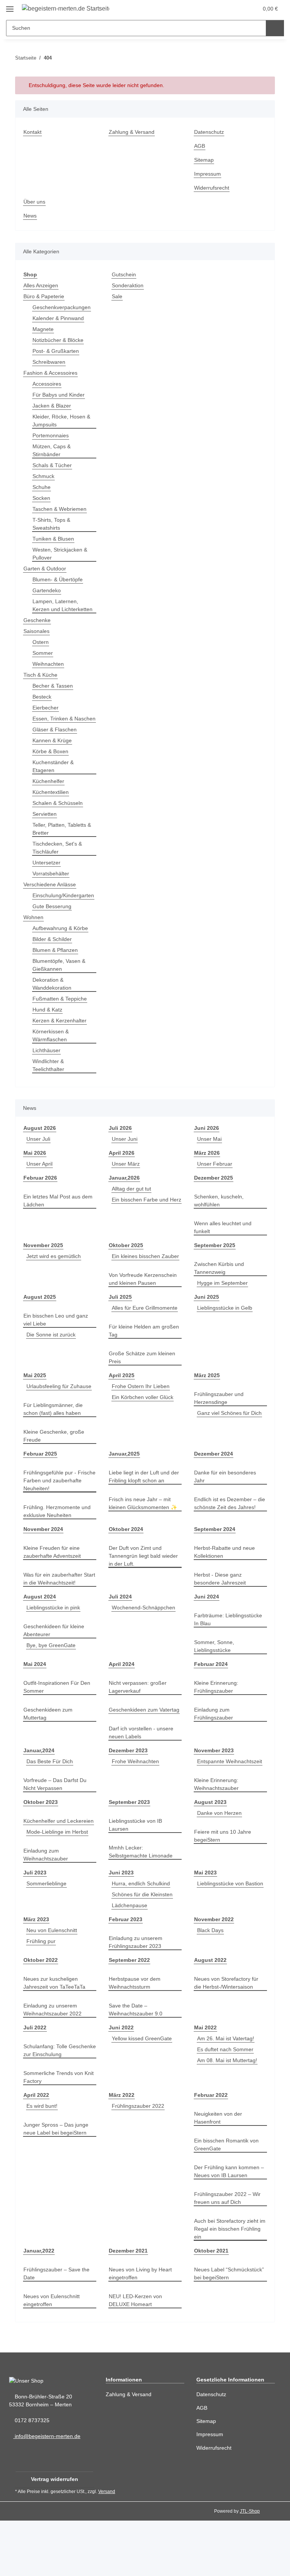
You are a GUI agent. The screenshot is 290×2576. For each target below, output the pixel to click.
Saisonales (37, 639)
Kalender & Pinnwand (60, 318)
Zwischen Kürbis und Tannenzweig (221, 1284)
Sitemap (204, 160)
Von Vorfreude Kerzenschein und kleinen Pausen (145, 1303)
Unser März (126, 1180)
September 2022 (130, 2016)
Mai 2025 (35, 1407)
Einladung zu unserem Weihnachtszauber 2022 (54, 2065)
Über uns (35, 202)
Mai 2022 (206, 2083)
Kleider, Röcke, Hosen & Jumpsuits (62, 421)
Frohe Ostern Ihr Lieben (142, 1418)
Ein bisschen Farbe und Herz (139, 1227)
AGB (199, 146)
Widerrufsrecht (213, 188)
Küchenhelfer (50, 797)
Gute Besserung (53, 922)
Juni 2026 (206, 1144)
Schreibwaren (50, 362)
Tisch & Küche (41, 683)
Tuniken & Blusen (55, 539)
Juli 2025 (120, 1321)
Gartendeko (47, 591)
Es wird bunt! (43, 2161)
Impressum (208, 174)
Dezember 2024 (214, 1493)
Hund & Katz (48, 1026)
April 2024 (122, 1704)
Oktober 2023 (41, 1850)
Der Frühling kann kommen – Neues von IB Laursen (229, 2227)
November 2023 (214, 1798)
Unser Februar (215, 1180)
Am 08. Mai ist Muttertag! (229, 2116)
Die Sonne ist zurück (52, 1358)
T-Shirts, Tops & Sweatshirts (52, 524)
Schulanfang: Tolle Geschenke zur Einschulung (59, 2106)
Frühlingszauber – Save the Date (58, 2329)
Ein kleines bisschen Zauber (144, 1280)
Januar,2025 (124, 1493)
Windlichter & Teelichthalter (50, 1081)
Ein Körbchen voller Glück (144, 1429)
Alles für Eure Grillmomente (144, 1340)
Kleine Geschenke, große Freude (55, 1476)
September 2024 (215, 1569)
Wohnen (34, 933)
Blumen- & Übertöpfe (59, 580)
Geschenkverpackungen (63, 307)
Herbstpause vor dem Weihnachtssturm (136, 2038)
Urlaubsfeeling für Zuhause (58, 1426)
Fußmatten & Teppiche (61, 1015)
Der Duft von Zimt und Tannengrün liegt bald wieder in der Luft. (137, 1596)
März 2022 (122, 2151)
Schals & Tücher (53, 465)
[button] (219, 8)
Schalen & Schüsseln (59, 819)
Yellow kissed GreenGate (143, 2094)
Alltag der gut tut (133, 1205)
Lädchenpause (130, 1961)
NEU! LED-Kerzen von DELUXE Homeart (136, 2356)
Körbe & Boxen (51, 767)
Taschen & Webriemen (61, 509)
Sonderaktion (129, 286)
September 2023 (130, 1850)
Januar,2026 (124, 1194)
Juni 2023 (120, 1928)
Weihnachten (49, 672)
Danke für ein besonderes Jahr (227, 1516)
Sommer (43, 661)
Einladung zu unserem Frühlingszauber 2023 (137, 1998)
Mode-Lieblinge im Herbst (59, 1887)
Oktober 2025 (126, 1261)
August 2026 (39, 1144)
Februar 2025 (40, 1493)
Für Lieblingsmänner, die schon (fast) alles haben (55, 1449)
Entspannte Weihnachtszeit (232, 1809)
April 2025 (122, 1407)
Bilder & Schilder (54, 955)
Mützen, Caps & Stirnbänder (52, 451)
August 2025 (39, 1321)
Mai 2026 (35, 1169)
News (30, 216)
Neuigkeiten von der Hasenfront (220, 2173)
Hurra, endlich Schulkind (143, 1939)
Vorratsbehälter (52, 890)
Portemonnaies (52, 436)
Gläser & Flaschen (55, 746)
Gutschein (125, 275)
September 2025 (215, 1261)
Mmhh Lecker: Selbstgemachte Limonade (142, 1899)
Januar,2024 (39, 1798)
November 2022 (214, 1975)
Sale (117, 297)
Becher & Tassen (54, 694)
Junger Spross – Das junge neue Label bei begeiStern (57, 2184)
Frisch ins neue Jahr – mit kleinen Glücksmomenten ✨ (145, 1543)
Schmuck (44, 476)
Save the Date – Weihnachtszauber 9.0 (137, 2065)
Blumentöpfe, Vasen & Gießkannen (60, 981)
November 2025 (44, 1261)
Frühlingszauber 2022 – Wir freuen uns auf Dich (229, 2254)
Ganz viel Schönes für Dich (231, 1445)
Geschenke (37, 628)
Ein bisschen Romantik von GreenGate (228, 2200)
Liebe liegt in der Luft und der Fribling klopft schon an (144, 1516)
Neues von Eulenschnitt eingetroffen (53, 2356)
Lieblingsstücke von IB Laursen (137, 1873)
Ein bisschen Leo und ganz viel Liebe (57, 1344)
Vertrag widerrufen (54, 2535)
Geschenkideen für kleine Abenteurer (56, 1670)
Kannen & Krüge (53, 756)
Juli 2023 (34, 1928)
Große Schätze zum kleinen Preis (143, 1389)
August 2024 (39, 1636)
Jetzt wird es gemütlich (55, 1272)
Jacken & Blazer (52, 406)
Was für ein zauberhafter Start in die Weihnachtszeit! (58, 1618)
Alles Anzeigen (42, 286)
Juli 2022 (34, 2083)
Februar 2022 (211, 2151)
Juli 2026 (120, 1144)
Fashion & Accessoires (51, 373)
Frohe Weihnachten (137, 1809)
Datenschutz (210, 132)
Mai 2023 (206, 1928)
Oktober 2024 (126, 1569)
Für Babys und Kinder (60, 395)
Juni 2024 (206, 1636)
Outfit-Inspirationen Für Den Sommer (59, 1727)
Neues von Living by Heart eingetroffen (142, 2329)
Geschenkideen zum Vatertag (134, 1753)
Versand (109, 2547)
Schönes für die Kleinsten (144, 1950)
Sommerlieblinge (48, 1939)
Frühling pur (42, 1997)
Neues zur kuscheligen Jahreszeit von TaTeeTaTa (56, 2038)
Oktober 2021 (212, 2306)
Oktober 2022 (41, 2016)
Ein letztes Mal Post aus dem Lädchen (60, 1217)
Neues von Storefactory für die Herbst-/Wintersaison (228, 2038)
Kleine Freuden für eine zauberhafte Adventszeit (54, 1592)
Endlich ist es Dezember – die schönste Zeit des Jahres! (230, 1543)
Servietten (45, 830)
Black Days (211, 1986)
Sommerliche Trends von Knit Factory (55, 2133)
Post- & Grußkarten (57, 351)
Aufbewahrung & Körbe (62, 944)
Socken (41, 498)
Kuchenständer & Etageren (55, 782)
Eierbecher (46, 716)
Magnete (44, 329)
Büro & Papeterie (45, 297)
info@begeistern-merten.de (49, 2492)
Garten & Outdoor (46, 569)
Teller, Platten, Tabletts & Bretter (64, 845)
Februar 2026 (40, 1194)
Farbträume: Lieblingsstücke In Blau (230, 1659)
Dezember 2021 (129, 2306)
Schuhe (42, 487)
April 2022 (36, 2151)
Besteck (42, 705)
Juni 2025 (206, 1321)
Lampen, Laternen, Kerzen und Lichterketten (56, 609)
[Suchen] (275, 28)
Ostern (41, 650)
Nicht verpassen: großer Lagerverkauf (139, 1727)
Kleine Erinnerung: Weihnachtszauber (218, 1832)
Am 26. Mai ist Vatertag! (227, 2094)
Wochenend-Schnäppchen (145, 1647)
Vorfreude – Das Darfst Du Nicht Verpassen (56, 1832)
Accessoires (47, 384)
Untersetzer (47, 879)
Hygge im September (224, 1299)
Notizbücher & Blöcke (60, 340)
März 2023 (37, 1975)
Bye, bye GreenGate (51, 1685)
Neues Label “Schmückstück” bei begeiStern (230, 2329)
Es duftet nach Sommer (227, 2105)
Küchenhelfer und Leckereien (46, 1873)
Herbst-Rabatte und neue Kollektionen (226, 1592)
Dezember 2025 (214, 1194)
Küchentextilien (52, 808)
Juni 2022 (120, 2083)
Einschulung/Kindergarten (66, 911)
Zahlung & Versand (133, 132)
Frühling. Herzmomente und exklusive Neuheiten (59, 1551)
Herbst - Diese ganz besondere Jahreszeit (221, 1618)
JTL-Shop (251, 2566)
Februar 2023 (126, 1975)
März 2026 (207, 1169)
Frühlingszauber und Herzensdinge (221, 1430)
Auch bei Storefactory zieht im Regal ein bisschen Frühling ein (228, 2284)
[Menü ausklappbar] (10, 6)
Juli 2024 (120, 1636)
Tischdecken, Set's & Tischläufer (58, 864)
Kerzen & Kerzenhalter (61, 1037)
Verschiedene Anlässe (51, 900)
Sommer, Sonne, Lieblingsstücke (214, 1686)
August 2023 (210, 1850)
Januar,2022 (39, 2306)
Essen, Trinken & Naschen (53, 731)
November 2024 (44, 1569)
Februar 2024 (211, 1704)
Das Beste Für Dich (50, 1809)
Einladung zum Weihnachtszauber (47, 1910)
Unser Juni (125, 1155)
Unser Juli (39, 1155)
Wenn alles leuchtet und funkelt (225, 1243)
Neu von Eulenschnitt (54, 1986)
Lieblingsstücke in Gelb (226, 1332)
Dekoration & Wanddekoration (53, 1000)
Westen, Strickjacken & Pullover (61, 554)
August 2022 (210, 2016)
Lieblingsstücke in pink (55, 1647)
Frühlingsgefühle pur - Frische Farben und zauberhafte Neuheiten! (54, 1520)
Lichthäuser (47, 1066)
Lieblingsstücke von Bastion (229, 1947)
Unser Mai (210, 1155)
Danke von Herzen (220, 1861)
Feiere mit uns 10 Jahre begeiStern (223, 1883)
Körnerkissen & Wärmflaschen (52, 1051)
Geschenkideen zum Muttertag (49, 1753)
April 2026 (122, 1169)
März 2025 (207, 1407)
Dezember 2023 (129, 1798)
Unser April (41, 1180)
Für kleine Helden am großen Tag (136, 1362)
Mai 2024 (35, 1704)
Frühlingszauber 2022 (139, 2161)
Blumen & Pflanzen (56, 966)
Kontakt (33, 132)
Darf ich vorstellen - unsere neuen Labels (143, 1780)
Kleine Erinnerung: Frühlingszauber (218, 1727)
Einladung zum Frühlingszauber (215, 1753)
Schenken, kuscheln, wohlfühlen (220, 1217)
